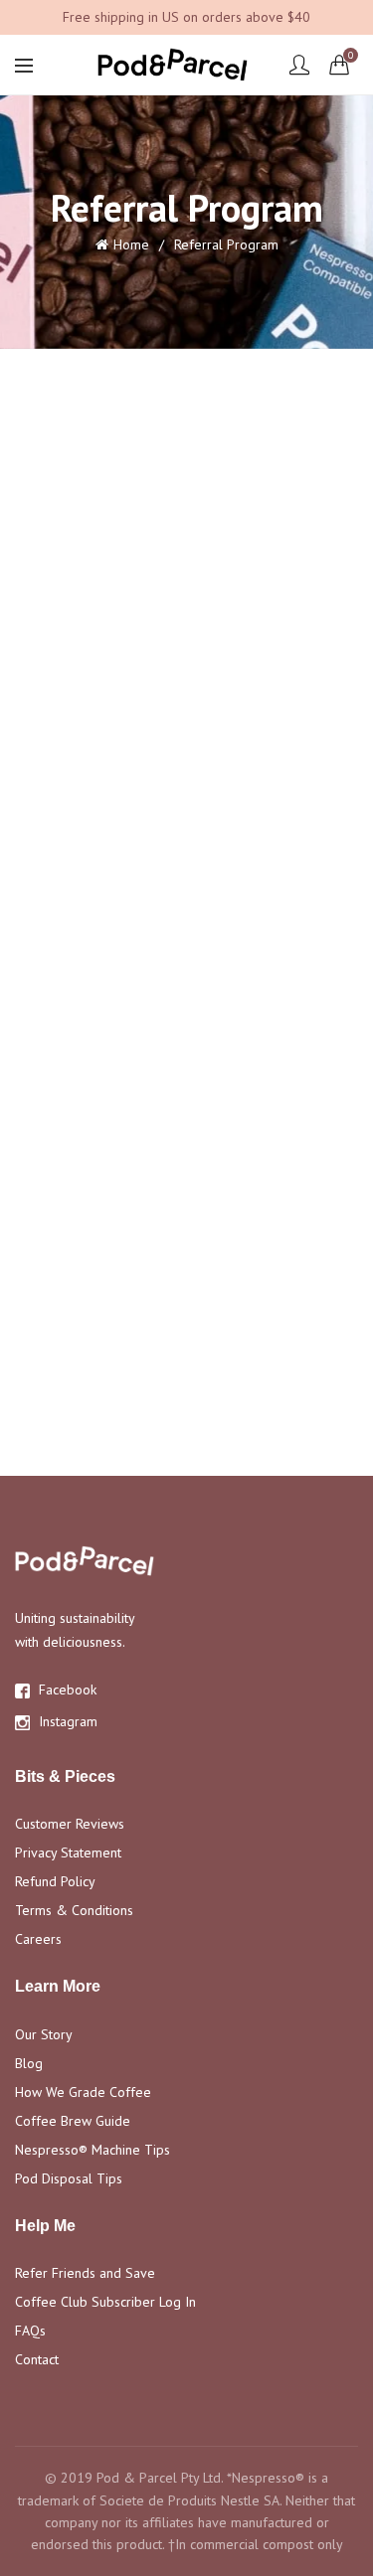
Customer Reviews (70, 1824)
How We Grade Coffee (83, 2092)
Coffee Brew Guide (73, 2121)
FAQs (30, 2331)
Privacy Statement (68, 1852)
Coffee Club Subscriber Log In (105, 2302)
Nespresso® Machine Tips (93, 2150)
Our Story (44, 2034)
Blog (29, 2063)
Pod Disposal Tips (69, 2178)
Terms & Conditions (74, 1910)
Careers (38, 1939)
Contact (37, 2359)
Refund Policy (55, 1881)
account (299, 65)
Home (131, 244)
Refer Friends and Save (85, 2273)
